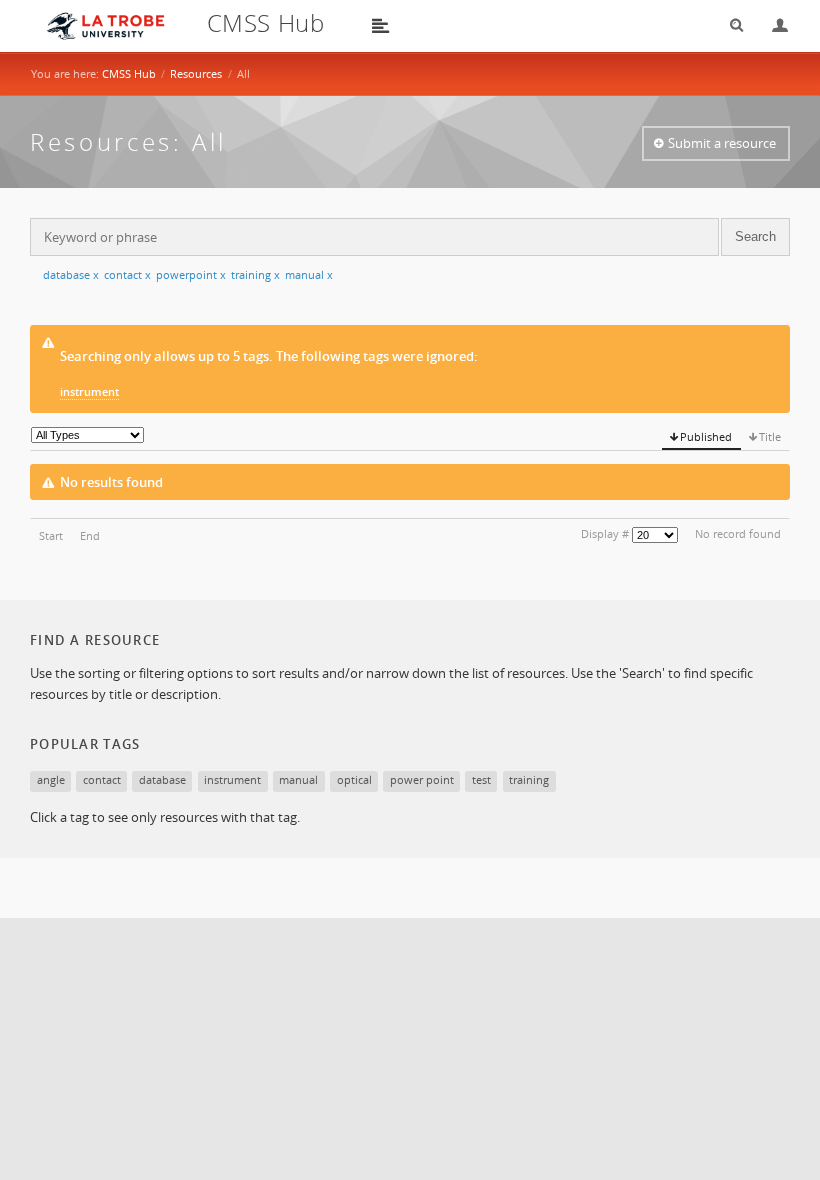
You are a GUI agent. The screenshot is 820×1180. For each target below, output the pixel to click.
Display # (605, 533)
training (255, 274)
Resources (196, 73)
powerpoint (191, 274)
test (481, 779)
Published (706, 436)
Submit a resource (722, 143)
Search (730, 25)
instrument (89, 391)
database (71, 274)
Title (770, 436)
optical (354, 779)
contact (127, 274)
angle (51, 779)
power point (422, 779)
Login (772, 25)
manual (309, 274)
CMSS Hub (129, 73)
